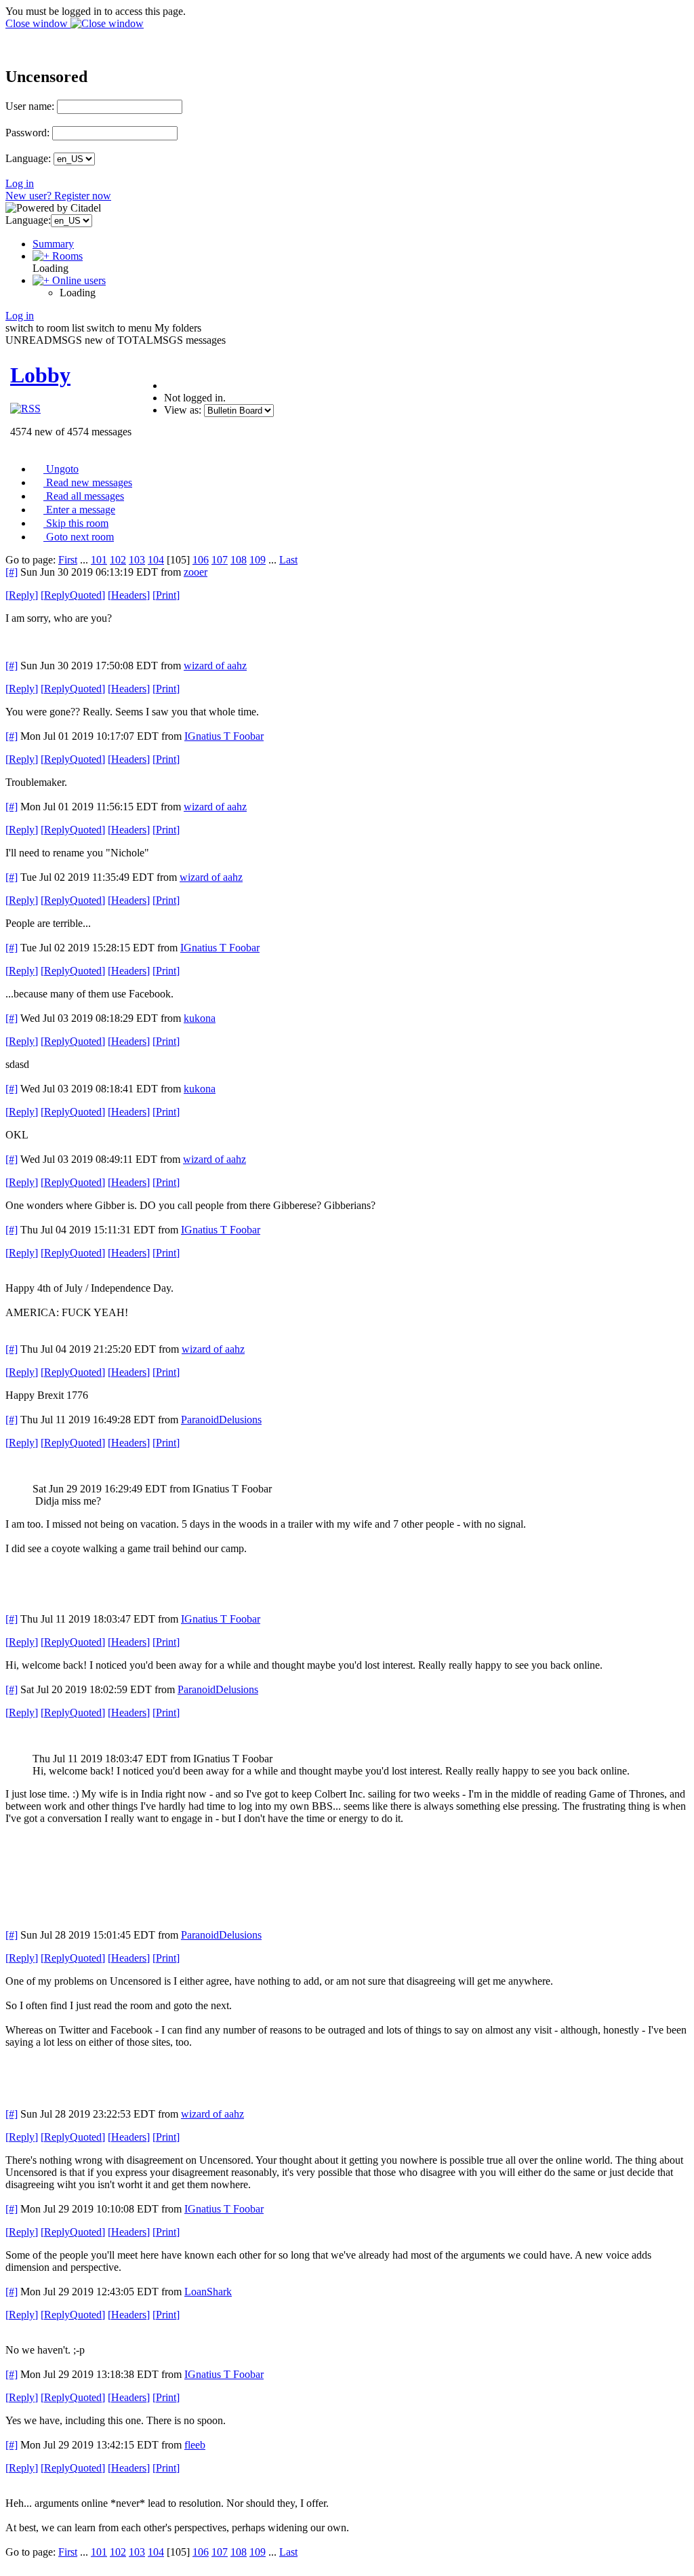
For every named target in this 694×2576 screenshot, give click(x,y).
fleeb (195, 2445)
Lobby (40, 375)
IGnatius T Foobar (224, 736)
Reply (22, 595)
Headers (129, 595)
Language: (28, 158)
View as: (183, 410)
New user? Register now (58, 196)
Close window (38, 23)
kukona (200, 1018)
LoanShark (208, 2292)
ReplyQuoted (73, 595)
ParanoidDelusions (221, 1420)
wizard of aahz (215, 666)
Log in (20, 183)
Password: (27, 133)
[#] (12, 572)
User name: (30, 106)
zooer (196, 572)
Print (166, 595)
